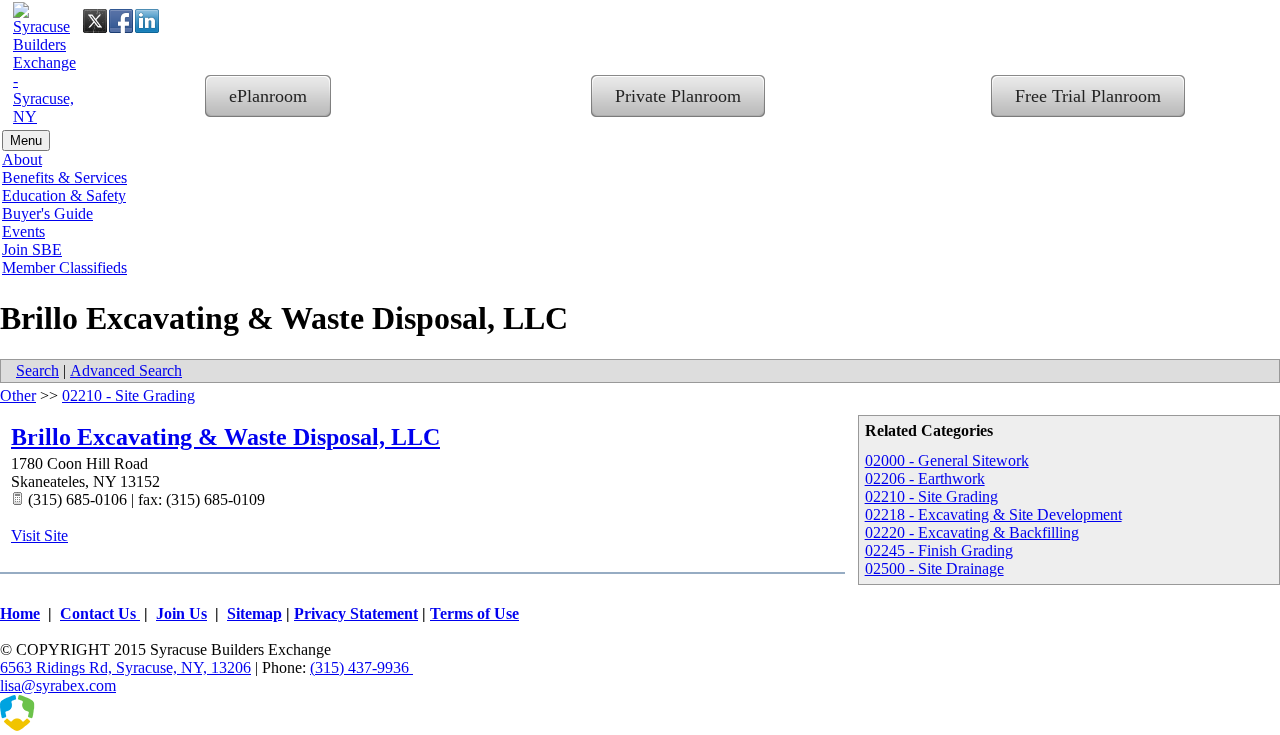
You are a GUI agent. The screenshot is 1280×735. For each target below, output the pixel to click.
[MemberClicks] (100, 725)
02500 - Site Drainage (934, 568)
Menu (26, 140)
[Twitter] (95, 21)
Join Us (181, 613)
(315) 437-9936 (361, 667)
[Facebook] (121, 21)
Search (37, 370)
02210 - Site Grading (931, 496)
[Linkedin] (147, 21)
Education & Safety (64, 195)
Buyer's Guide (47, 213)
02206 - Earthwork (925, 478)
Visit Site (39, 535)
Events (23, 231)
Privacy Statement (356, 613)
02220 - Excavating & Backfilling (972, 532)
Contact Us (100, 613)
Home (20, 613)
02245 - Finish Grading (939, 550)
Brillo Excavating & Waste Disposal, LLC (225, 437)
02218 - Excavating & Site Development (993, 514)
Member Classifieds (64, 267)
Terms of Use (474, 613)
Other (18, 395)
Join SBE (32, 249)
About (22, 159)
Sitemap (254, 613)
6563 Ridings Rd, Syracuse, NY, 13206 (125, 667)
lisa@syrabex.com (58, 685)
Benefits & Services (64, 177)
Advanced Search (126, 370)
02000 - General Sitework (947, 460)
